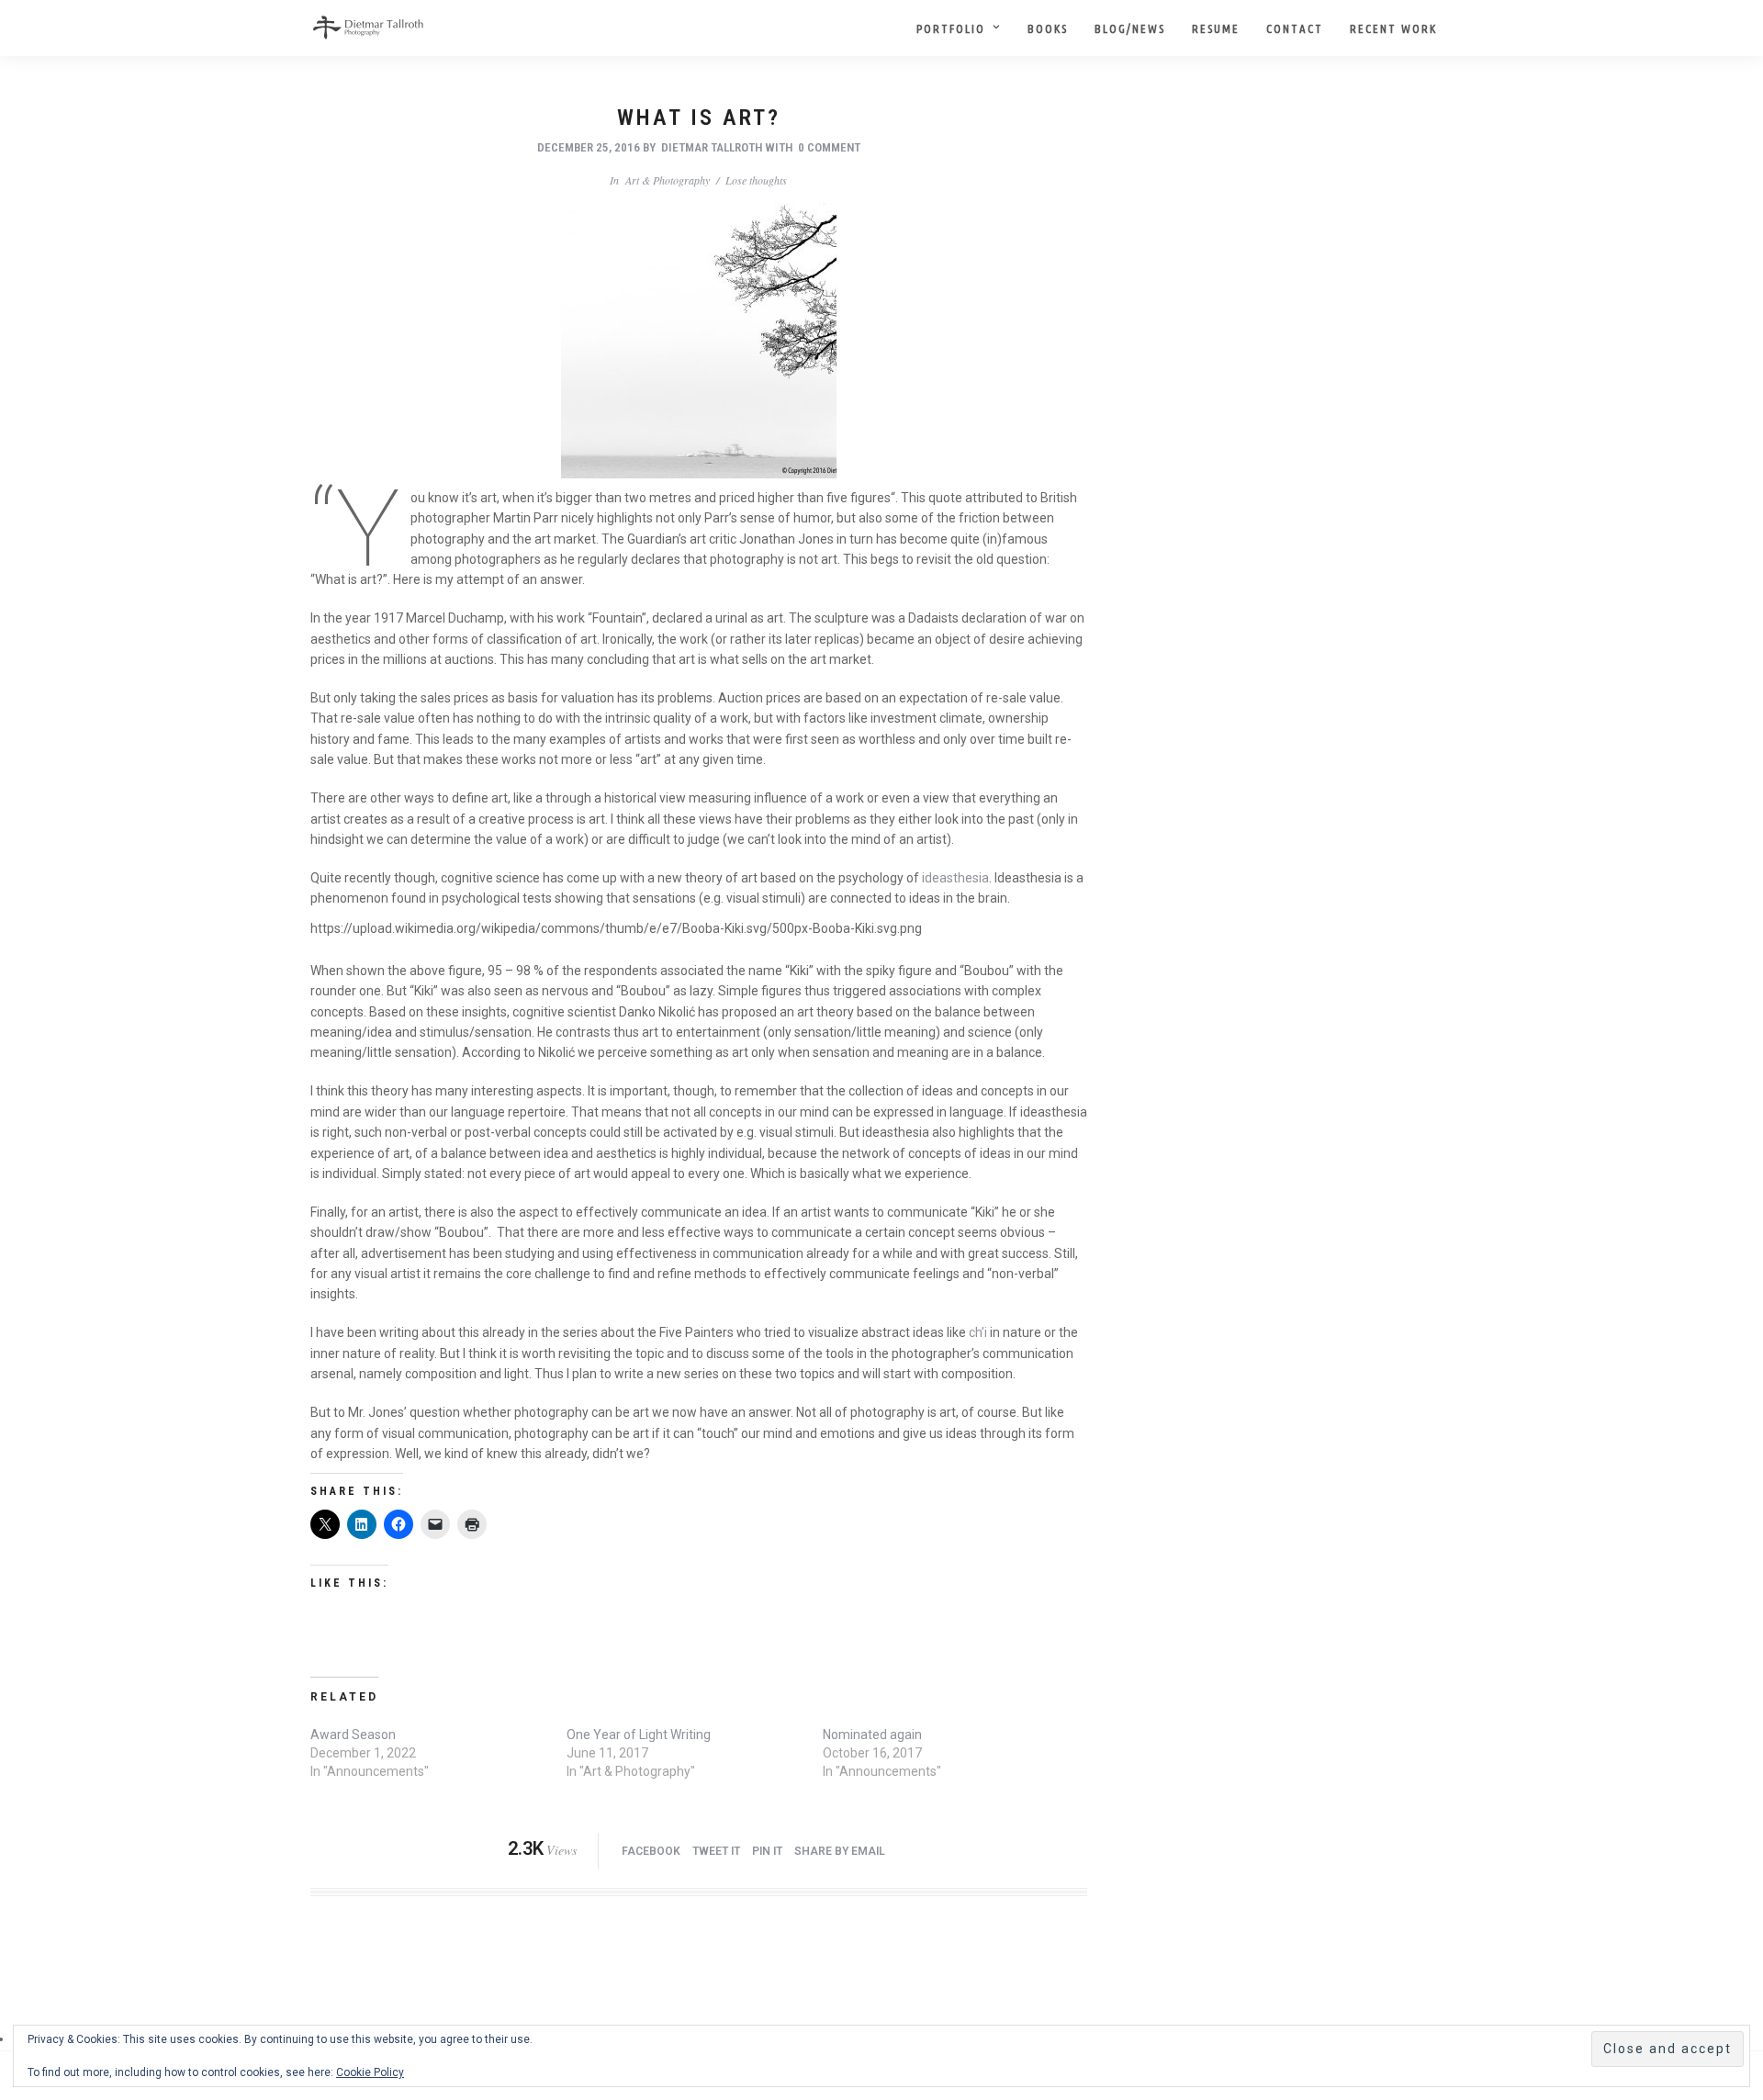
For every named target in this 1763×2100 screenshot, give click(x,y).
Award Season (353, 1735)
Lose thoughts (756, 180)
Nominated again (872, 1735)
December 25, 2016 (589, 147)
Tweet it (716, 1851)
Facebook (651, 1851)
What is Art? (699, 118)
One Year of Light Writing (639, 1735)
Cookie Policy (370, 2072)
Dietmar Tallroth (712, 147)
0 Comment (829, 147)
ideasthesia (955, 878)
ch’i (978, 1332)
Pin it (767, 1851)
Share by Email (840, 1851)
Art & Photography (668, 180)
